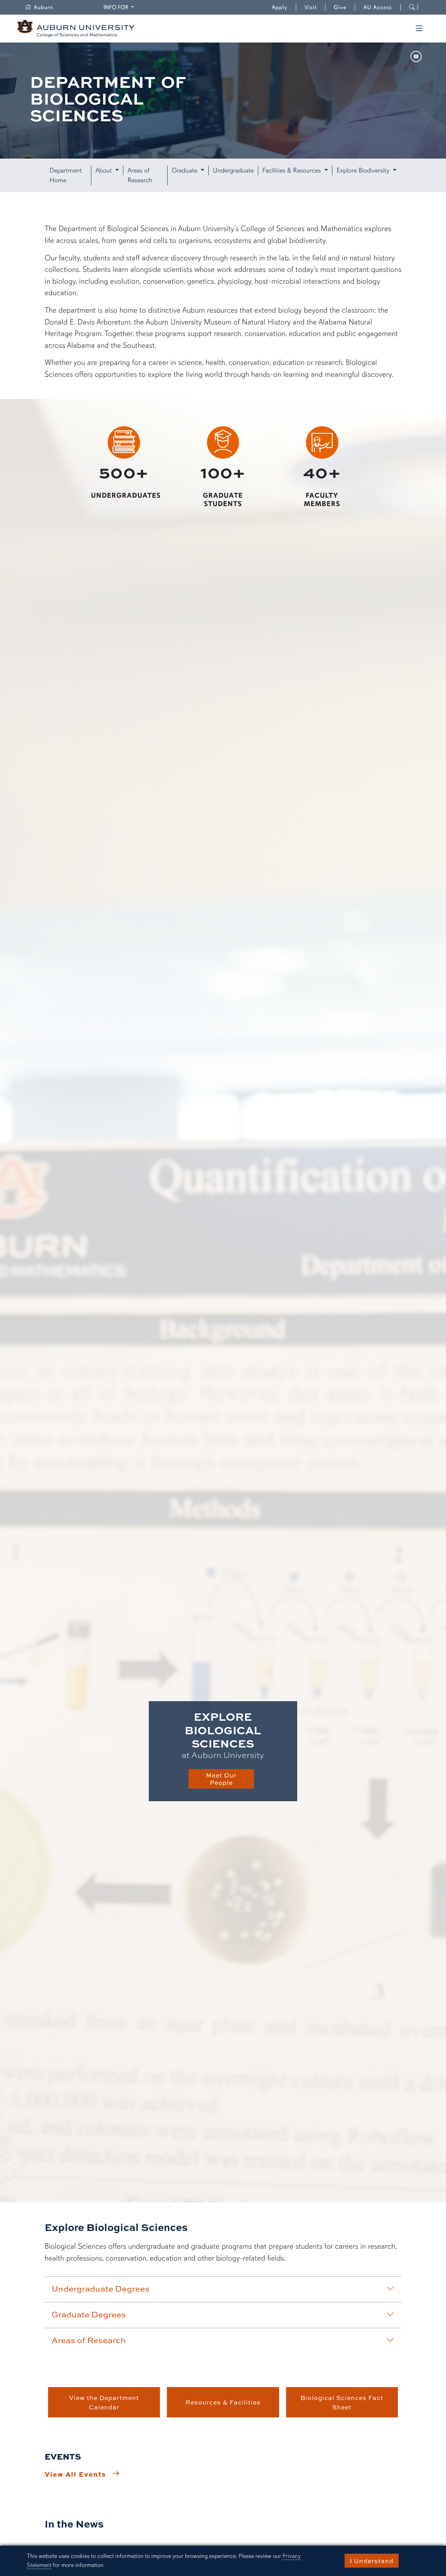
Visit (311, 7)
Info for (120, 7)
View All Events (75, 2474)
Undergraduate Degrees (101, 2288)
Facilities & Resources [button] (293, 170)
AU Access (378, 7)
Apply (280, 7)
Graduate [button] (185, 170)
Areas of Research (140, 175)
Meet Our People (221, 1779)
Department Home (66, 175)
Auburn (48, 7)
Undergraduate (233, 170)
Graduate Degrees (89, 2314)
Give (344, 7)
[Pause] (416, 57)
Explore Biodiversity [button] (364, 170)
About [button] (105, 170)
